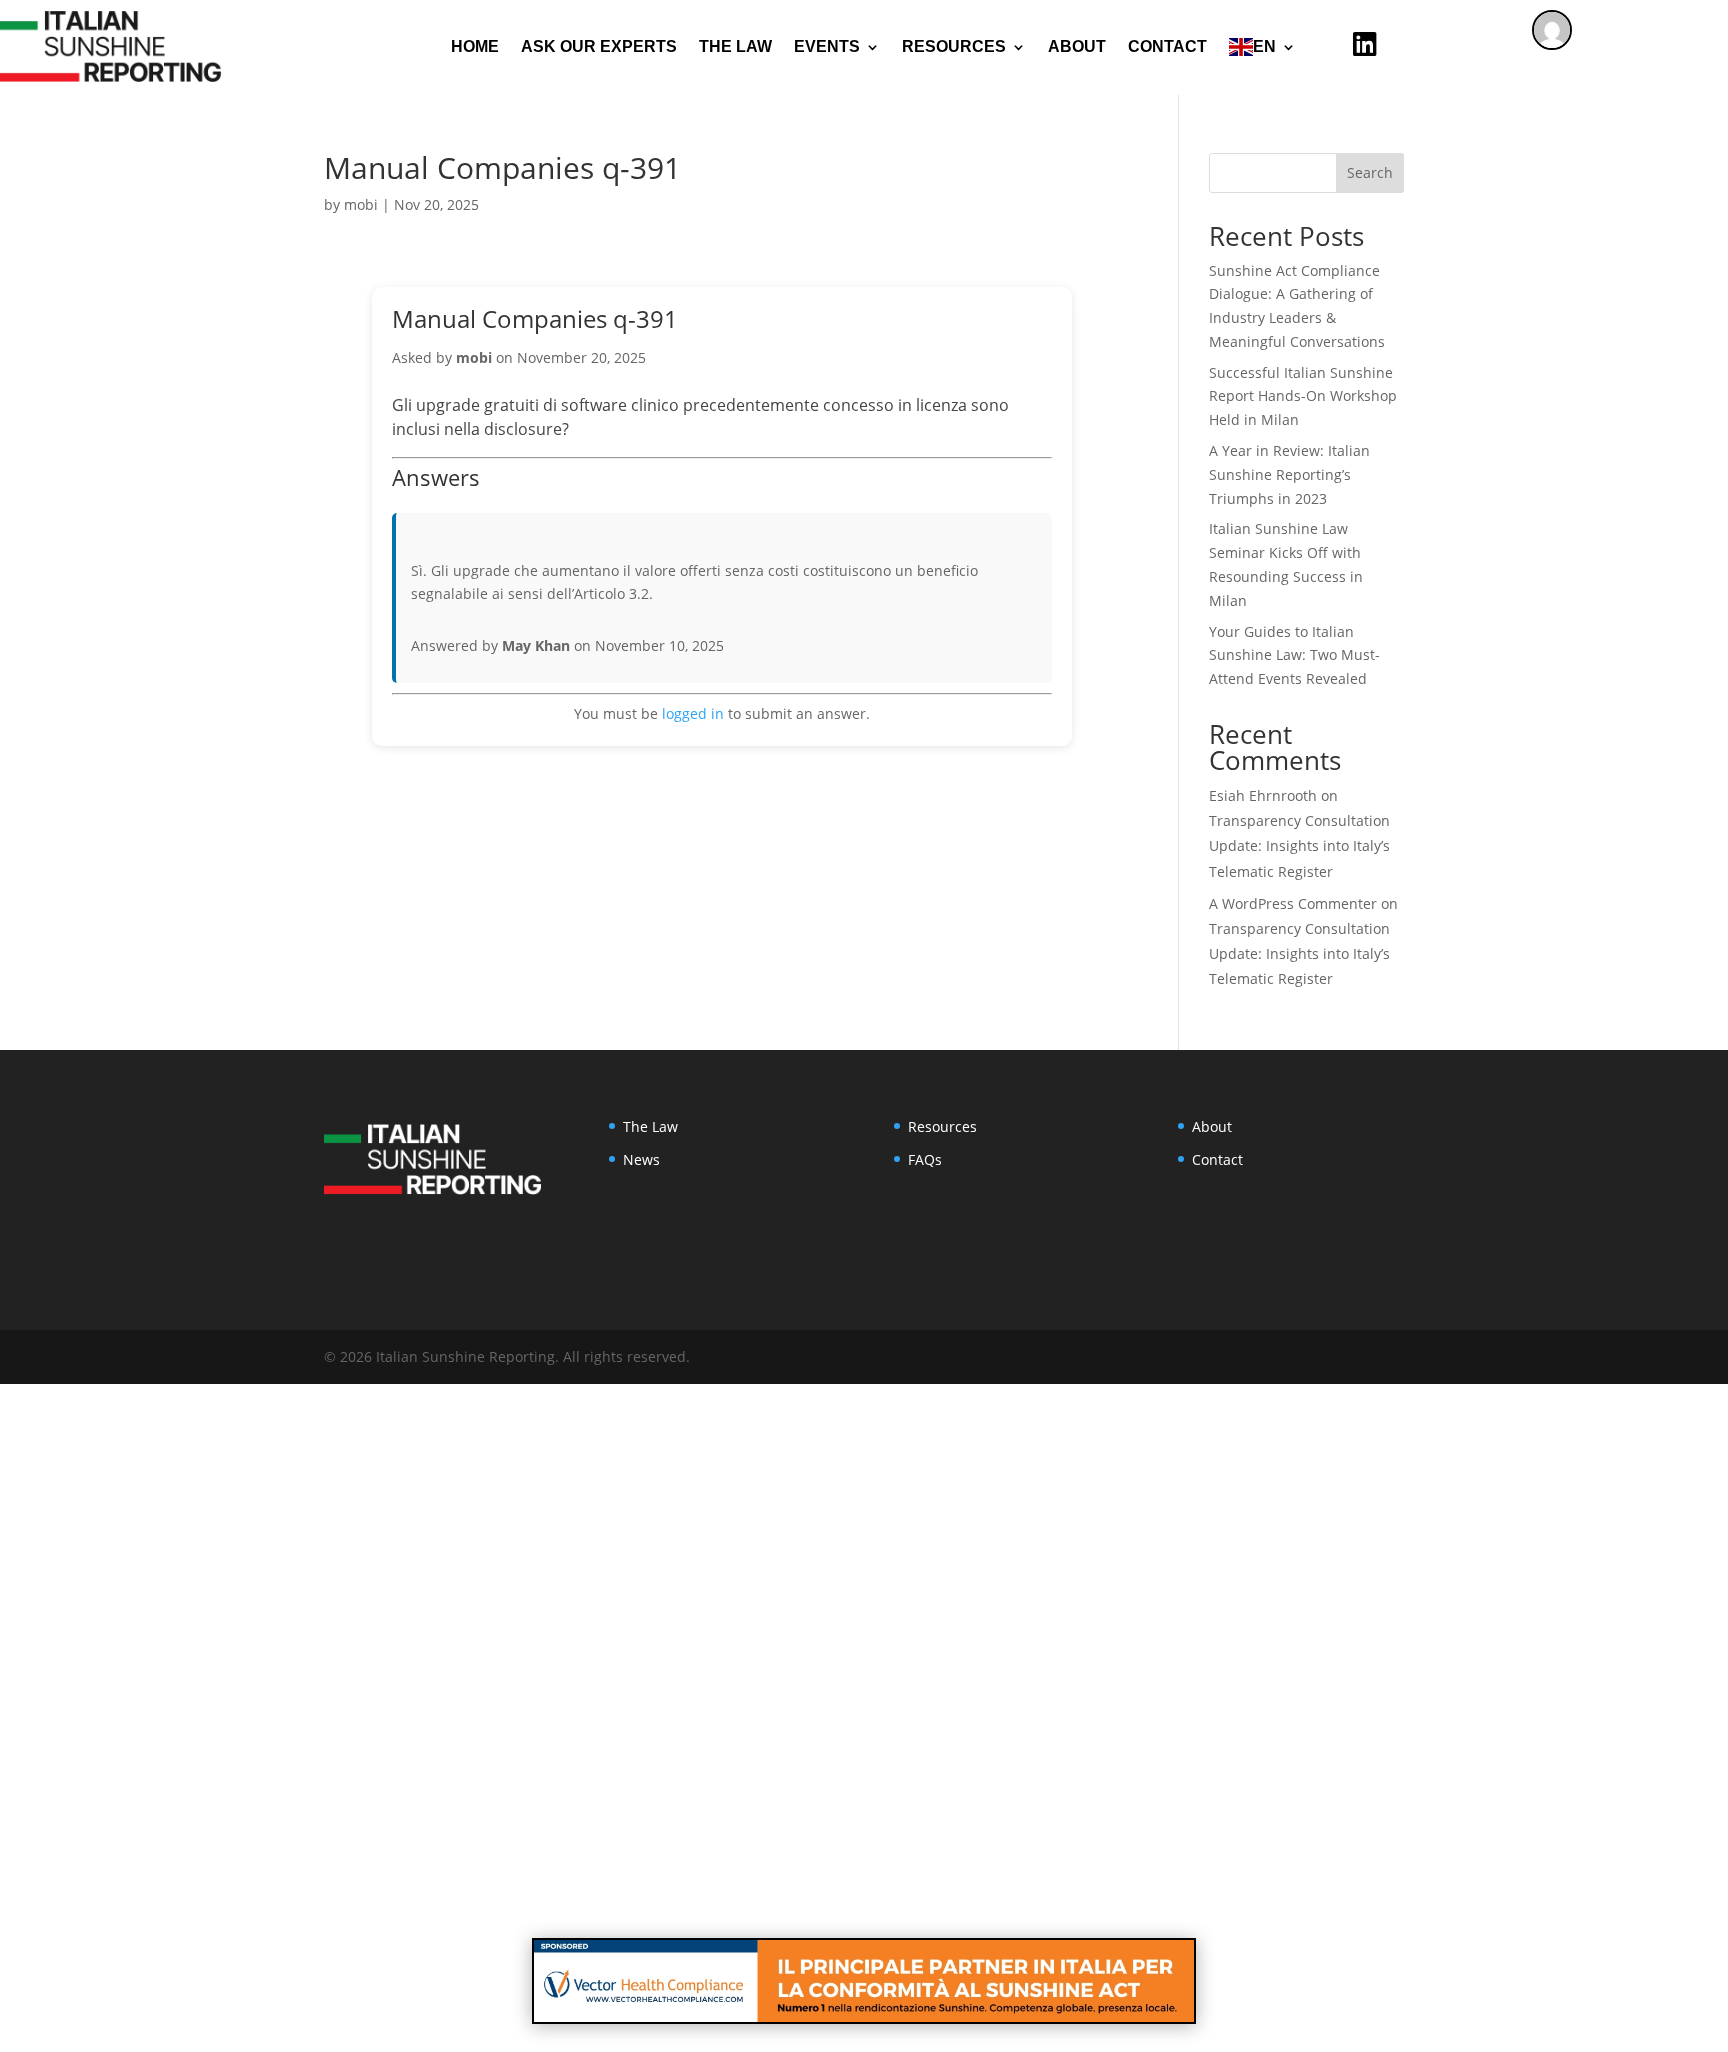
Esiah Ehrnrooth (1263, 795)
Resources (942, 1126)
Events (827, 46)
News (641, 1159)
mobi (361, 204)
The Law (735, 46)
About (1077, 46)
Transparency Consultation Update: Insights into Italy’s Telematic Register (1299, 845)
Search (1370, 172)
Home (475, 46)
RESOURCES (954, 46)
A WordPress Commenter (1293, 903)
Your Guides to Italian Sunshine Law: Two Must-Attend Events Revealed (1294, 655)
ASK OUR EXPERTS (599, 46)
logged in (693, 713)
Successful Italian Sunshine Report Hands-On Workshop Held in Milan (1303, 396)
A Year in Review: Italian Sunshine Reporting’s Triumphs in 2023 (1289, 474)
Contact (1167, 46)
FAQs (925, 1159)
